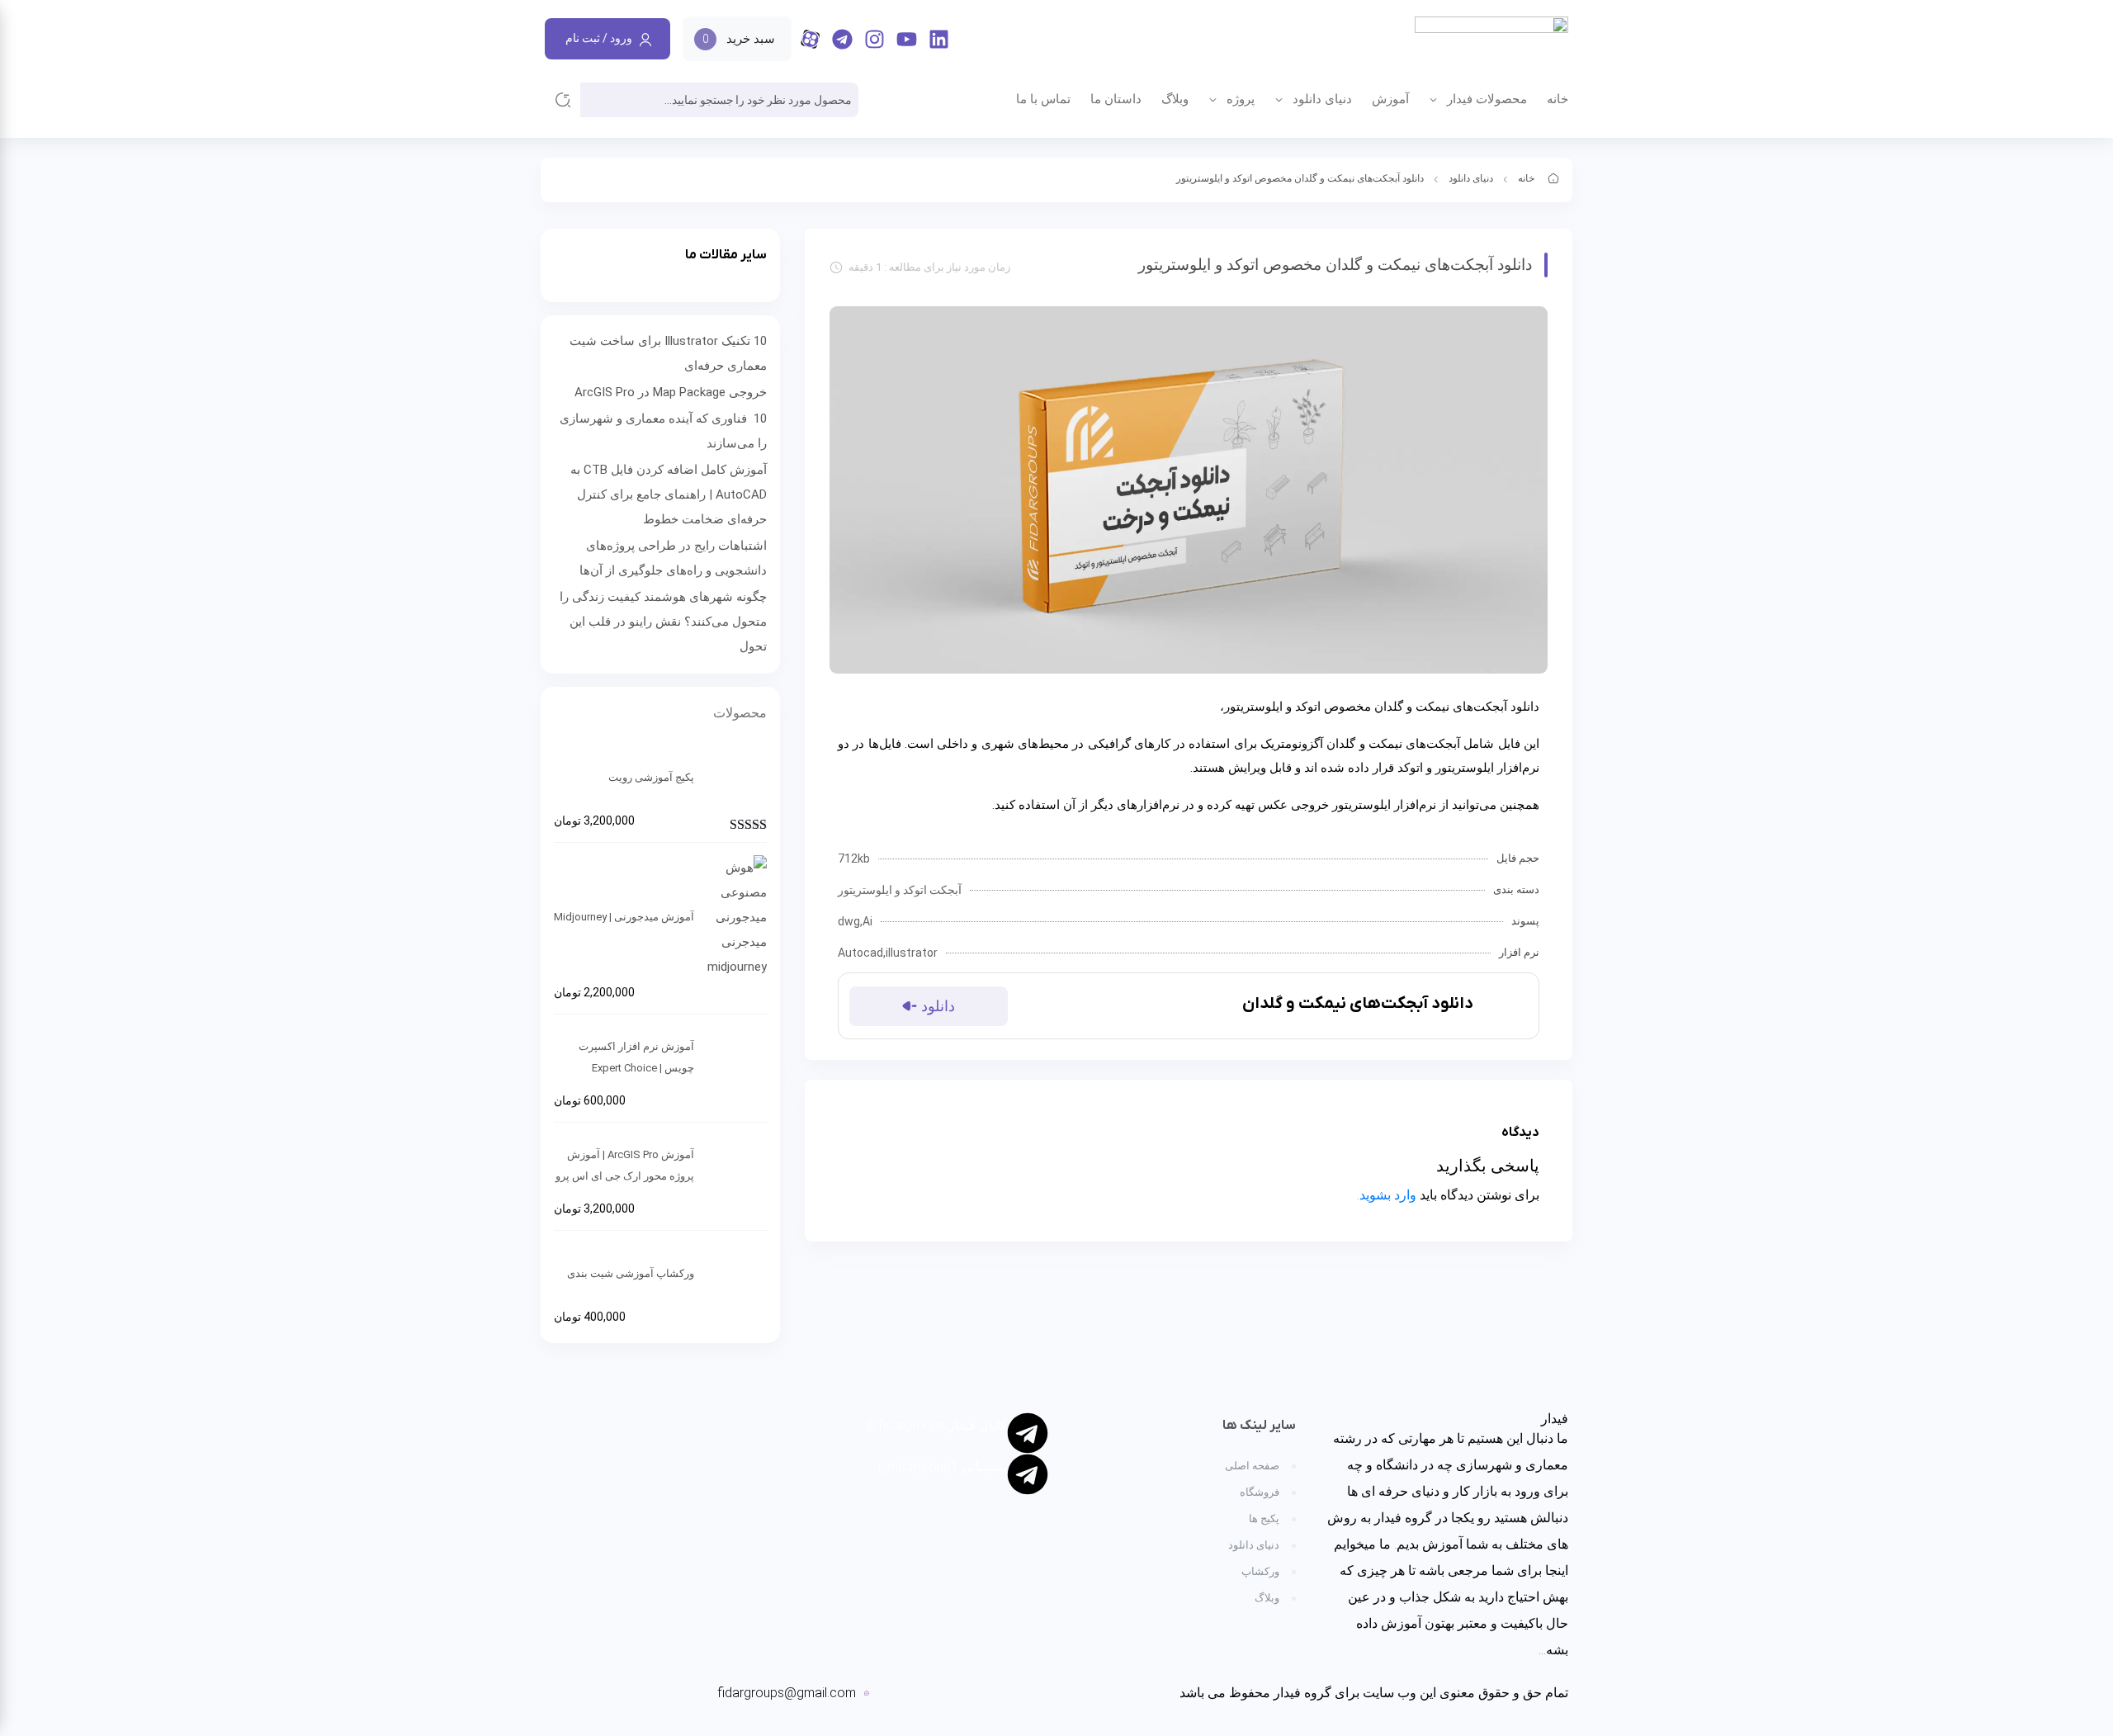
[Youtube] (907, 39)
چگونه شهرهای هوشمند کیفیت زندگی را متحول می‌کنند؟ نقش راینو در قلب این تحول (663, 622)
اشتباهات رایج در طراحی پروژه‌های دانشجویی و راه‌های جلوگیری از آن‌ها (673, 558)
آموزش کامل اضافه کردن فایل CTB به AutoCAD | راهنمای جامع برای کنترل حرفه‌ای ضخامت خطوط (669, 494)
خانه (1558, 99)
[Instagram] (875, 39)
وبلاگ (1175, 99)
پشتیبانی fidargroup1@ (943, 1466)
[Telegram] (842, 39)
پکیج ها (1264, 1518)
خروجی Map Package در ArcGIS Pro (671, 392)
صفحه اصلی (1252, 1466)
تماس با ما (1043, 99)
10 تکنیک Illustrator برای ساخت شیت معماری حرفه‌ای (668, 353)
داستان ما (1116, 99)
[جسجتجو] (563, 100)
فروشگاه (1260, 1492)
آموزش (1390, 99)
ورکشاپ (1260, 1571)
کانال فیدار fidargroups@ (936, 1425)
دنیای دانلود (1322, 99)
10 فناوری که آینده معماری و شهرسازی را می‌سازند (663, 431)
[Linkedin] (939, 39)
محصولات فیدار (1487, 99)
